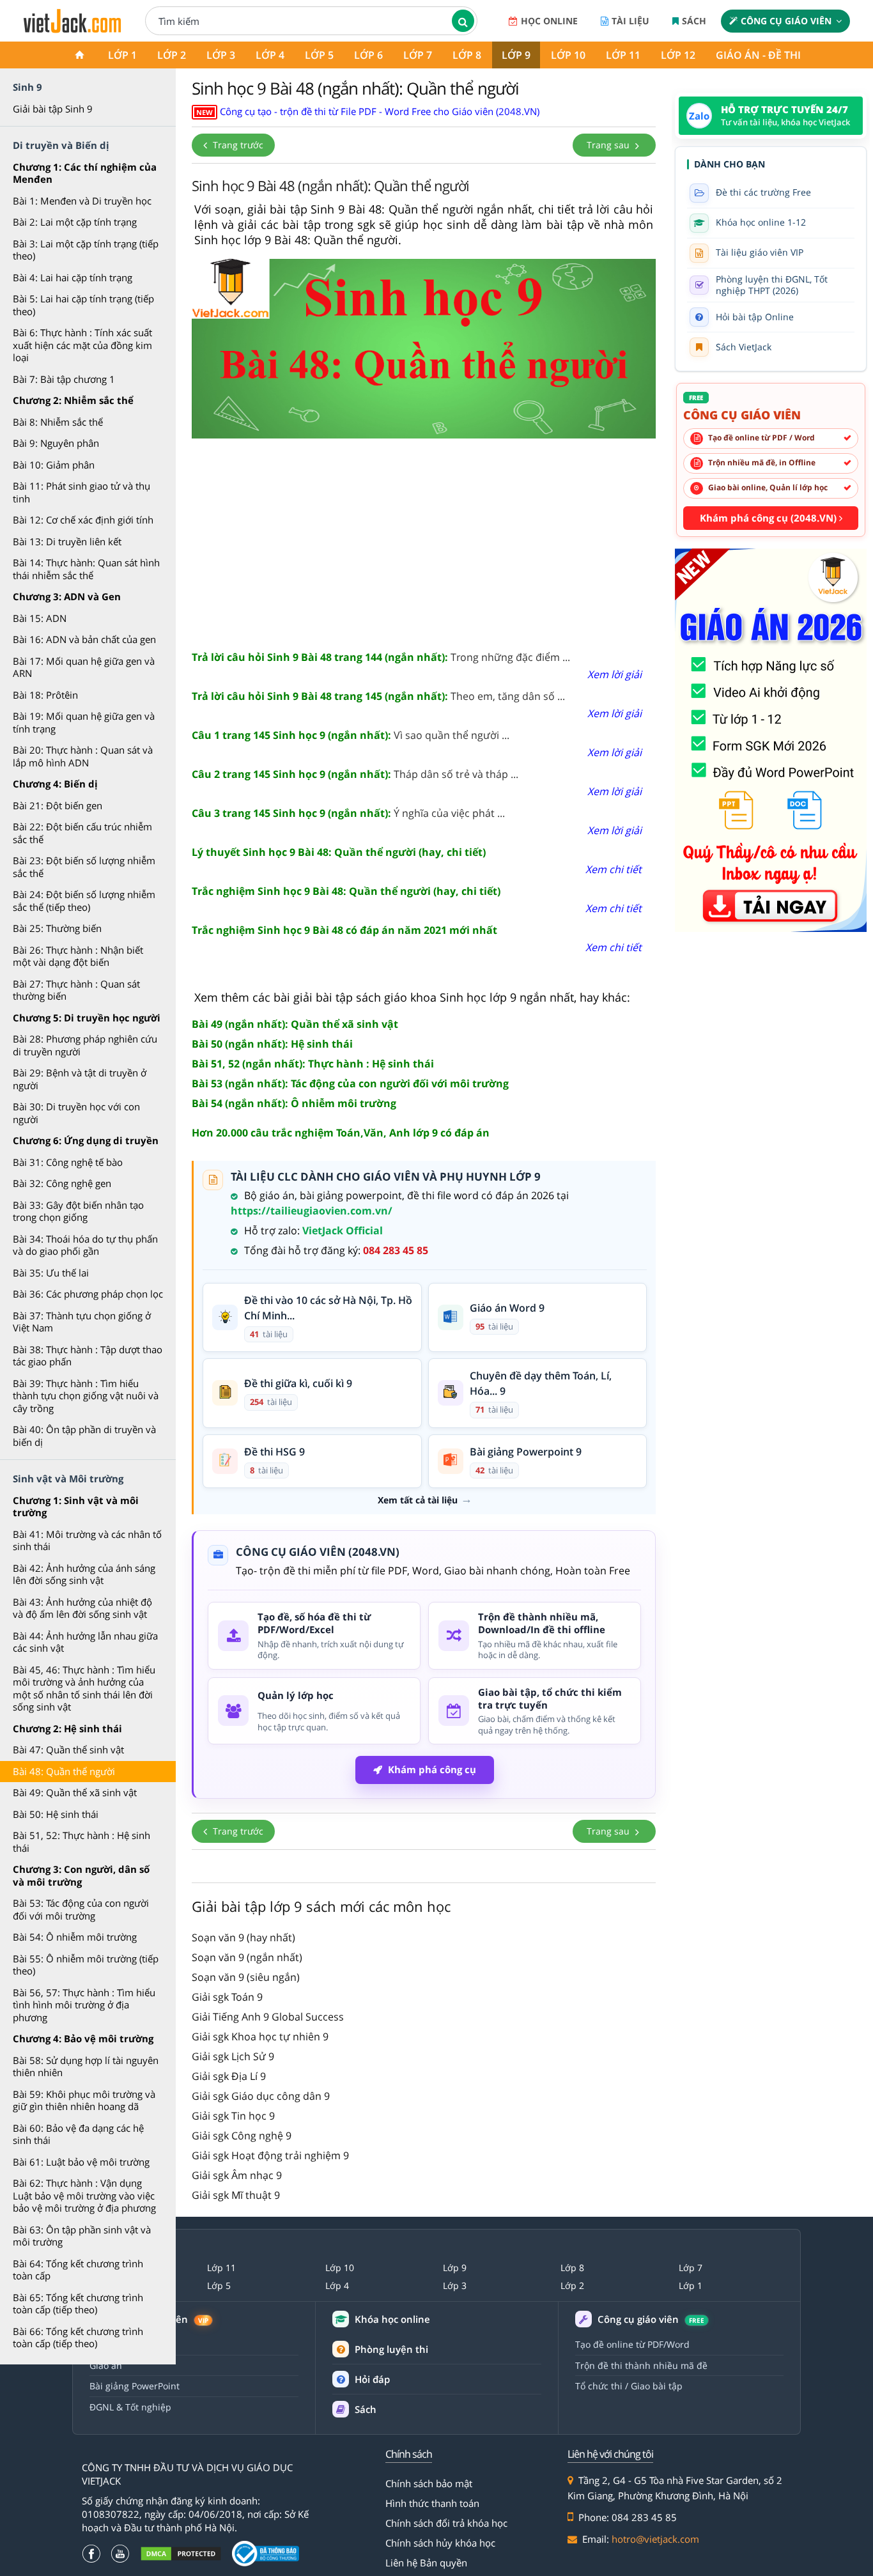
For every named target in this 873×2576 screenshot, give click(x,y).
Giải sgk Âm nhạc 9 (237, 2175)
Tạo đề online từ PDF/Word (632, 2344)
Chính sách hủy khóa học (440, 2543)
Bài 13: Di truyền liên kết (67, 541)
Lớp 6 (368, 55)
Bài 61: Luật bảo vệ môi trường (81, 2162)
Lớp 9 (516, 55)
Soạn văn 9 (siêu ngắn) (246, 1977)
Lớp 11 (623, 55)
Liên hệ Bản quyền (426, 2563)
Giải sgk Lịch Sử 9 (233, 2056)
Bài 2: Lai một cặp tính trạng (75, 222)
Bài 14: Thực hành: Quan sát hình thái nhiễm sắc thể (86, 569)
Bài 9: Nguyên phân (56, 443)
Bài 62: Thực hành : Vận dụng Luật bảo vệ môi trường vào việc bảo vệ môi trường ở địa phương (84, 2195)
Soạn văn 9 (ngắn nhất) (247, 1957)
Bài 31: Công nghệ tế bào (68, 1162)
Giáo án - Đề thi (758, 55)
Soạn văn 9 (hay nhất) (243, 1937)
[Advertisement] (424, 540)
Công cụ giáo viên (786, 21)
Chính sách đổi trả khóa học (446, 2523)
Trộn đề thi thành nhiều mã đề (641, 2365)
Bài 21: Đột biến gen (58, 805)
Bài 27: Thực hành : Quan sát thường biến (76, 990)
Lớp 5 (319, 55)
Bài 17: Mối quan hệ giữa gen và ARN (84, 667)
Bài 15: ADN (40, 618)
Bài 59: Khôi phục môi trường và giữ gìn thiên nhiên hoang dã (84, 2100)
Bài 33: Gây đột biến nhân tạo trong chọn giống (78, 1211)
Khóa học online (392, 2319)
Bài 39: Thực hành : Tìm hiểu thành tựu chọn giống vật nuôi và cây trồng (86, 1396)
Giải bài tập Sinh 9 (53, 109)
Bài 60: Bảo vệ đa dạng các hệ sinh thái (78, 2134)
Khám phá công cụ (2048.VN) (769, 518)
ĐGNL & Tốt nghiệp (130, 2407)
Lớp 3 (221, 55)
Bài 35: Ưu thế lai (51, 1273)
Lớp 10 (568, 55)
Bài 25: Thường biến (57, 928)
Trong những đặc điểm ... (381, 657)
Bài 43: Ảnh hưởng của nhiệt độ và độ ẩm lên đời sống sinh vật (82, 1608)
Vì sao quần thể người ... (351, 735)
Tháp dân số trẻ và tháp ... (355, 774)
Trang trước (237, 145)
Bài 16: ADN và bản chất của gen (84, 639)
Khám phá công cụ (432, 1769)
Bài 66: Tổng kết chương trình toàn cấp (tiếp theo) (78, 2338)
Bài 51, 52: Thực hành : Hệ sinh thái (81, 1842)
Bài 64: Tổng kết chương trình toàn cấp (78, 2270)
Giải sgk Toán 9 (227, 1997)
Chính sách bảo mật (429, 2483)
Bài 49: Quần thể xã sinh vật (75, 1792)
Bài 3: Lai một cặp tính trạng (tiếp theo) (86, 250)
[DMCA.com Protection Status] (181, 2554)
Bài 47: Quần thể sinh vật (68, 1750)
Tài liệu (630, 21)
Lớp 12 (678, 55)
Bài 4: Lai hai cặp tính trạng (73, 277)
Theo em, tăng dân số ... (378, 696)
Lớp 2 (172, 55)
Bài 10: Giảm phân (54, 465)
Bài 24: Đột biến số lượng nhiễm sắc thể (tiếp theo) (84, 901)
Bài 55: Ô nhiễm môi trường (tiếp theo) (86, 1965)
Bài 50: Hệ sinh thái (56, 1814)
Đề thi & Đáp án (123, 2344)
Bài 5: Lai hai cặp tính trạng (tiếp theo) (83, 305)
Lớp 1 (122, 55)
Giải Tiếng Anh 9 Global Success (268, 2017)
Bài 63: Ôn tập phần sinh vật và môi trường (82, 2236)
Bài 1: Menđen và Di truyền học (82, 201)
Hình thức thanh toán (432, 2503)
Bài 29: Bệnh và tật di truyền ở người (80, 1079)
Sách (694, 21)
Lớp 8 (467, 55)
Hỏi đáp (372, 2379)
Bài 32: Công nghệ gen (62, 1183)
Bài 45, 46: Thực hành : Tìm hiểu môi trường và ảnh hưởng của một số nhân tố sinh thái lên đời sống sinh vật (84, 1688)
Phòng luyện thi (391, 2349)
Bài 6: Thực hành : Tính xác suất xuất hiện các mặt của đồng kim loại (82, 345)
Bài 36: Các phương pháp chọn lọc (88, 1294)
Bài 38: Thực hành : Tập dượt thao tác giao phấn (88, 1356)
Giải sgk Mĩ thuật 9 (236, 2195)
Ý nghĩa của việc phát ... (348, 813)
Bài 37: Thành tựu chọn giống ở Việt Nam (82, 1322)
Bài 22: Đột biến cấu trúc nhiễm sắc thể (82, 833)
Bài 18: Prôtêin (45, 695)
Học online (549, 21)
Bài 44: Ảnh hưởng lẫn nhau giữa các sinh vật (85, 1642)
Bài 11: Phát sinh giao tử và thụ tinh (81, 492)
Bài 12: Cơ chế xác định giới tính (83, 520)
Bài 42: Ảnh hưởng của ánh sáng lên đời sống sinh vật (84, 1574)
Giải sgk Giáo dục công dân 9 (261, 2096)
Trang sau (609, 145)
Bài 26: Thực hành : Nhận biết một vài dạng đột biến (78, 956)
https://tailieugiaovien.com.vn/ (312, 1211)
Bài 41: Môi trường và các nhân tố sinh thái (87, 1540)
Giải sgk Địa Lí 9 (229, 2076)
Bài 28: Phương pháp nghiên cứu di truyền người (85, 1045)
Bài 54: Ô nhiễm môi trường (75, 1937)
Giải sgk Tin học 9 (233, 2116)
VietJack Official (343, 1230)
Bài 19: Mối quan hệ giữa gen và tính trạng (84, 722)
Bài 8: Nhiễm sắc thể (58, 422)
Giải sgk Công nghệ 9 (242, 2136)
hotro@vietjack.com (655, 2539)
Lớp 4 (270, 55)
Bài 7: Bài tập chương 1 (64, 379)
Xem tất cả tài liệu (418, 1500)
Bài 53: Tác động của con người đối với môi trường (81, 1909)
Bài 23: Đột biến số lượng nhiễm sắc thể (84, 867)
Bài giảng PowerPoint (135, 2386)
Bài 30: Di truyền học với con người (76, 1113)
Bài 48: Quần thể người (64, 1771)
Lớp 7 (418, 55)
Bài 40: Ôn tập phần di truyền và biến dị (84, 1436)
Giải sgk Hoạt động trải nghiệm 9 (270, 2155)
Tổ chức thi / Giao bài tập (629, 2386)
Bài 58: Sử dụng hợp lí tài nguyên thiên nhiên (86, 2067)
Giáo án (106, 2365)
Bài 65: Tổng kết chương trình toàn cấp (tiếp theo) (78, 2304)
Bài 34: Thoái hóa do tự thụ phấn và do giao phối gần (85, 1245)
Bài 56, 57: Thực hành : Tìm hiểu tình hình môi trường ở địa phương (84, 2005)
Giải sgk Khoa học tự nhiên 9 (260, 2037)
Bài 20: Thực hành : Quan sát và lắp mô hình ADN (83, 756)
